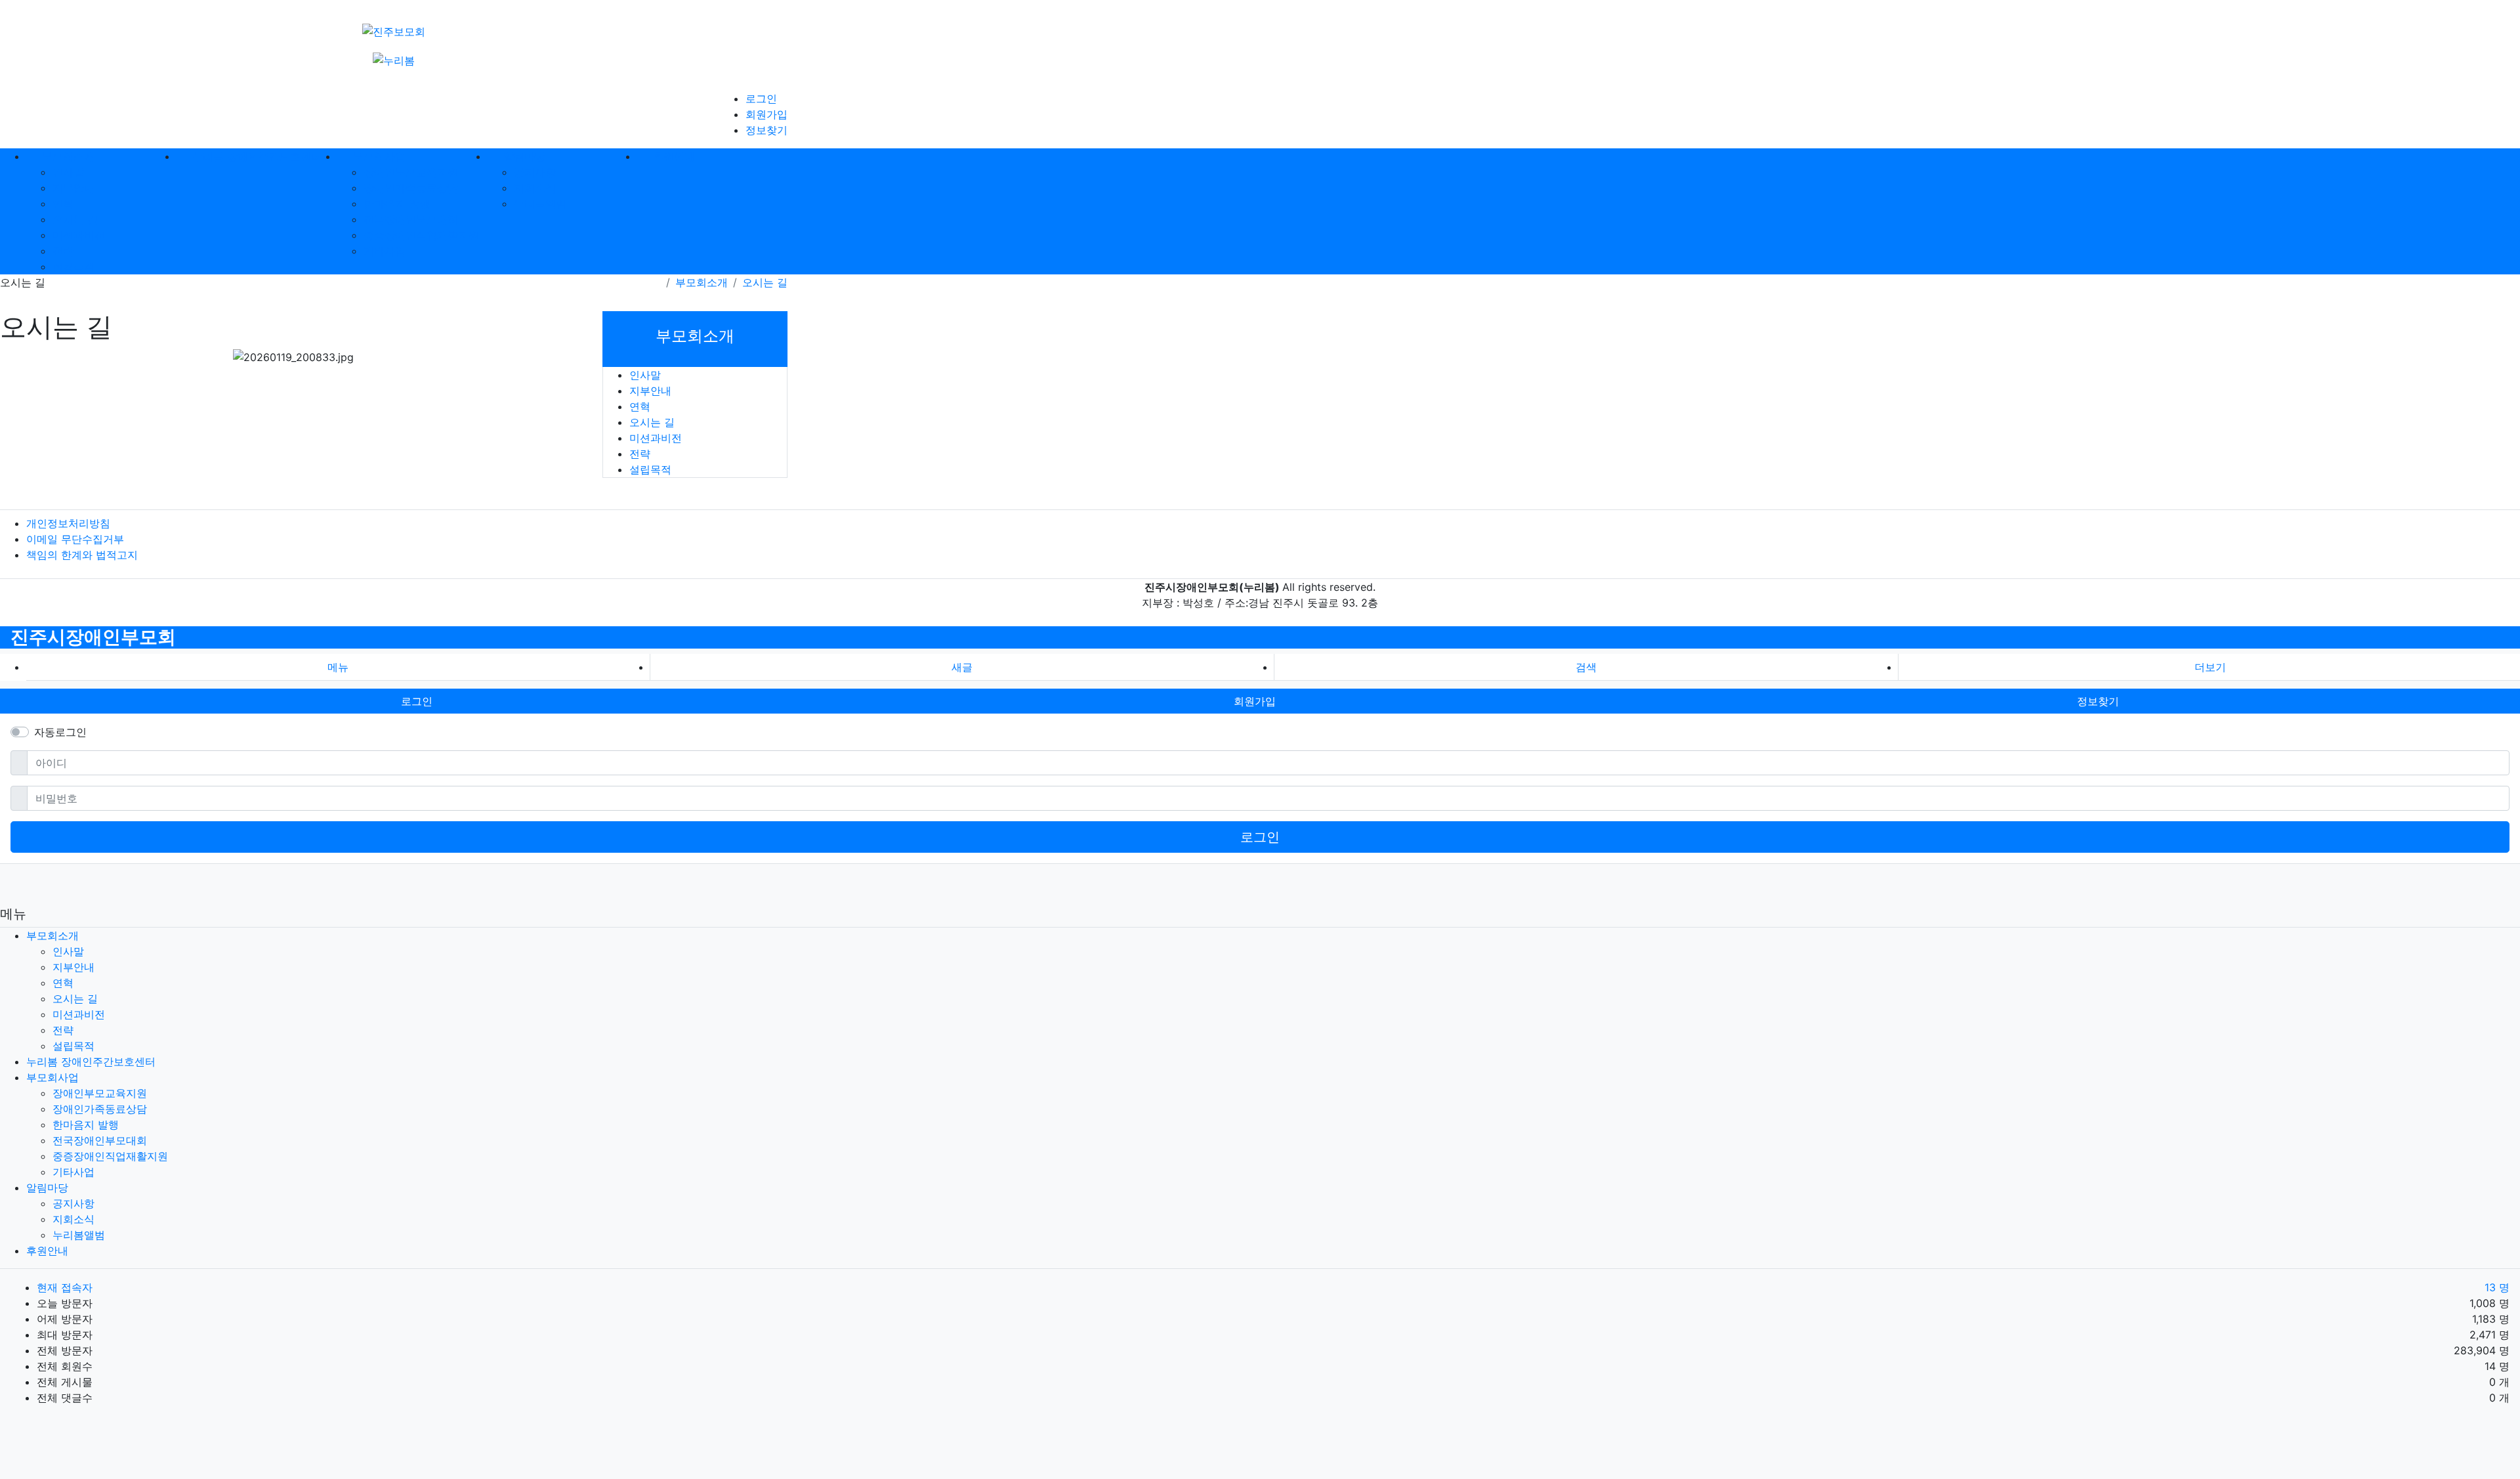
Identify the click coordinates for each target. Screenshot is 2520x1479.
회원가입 (766, 114)
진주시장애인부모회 (93, 637)
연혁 (63, 204)
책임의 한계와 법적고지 (82, 555)
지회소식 (535, 188)
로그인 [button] (417, 701)
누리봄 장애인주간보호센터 (91, 1061)
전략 (63, 251)
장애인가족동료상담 (411, 188)
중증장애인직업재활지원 (421, 235)
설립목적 (73, 267)
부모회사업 (52, 1077)
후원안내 (47, 1251)
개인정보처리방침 (68, 523)
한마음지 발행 (397, 204)
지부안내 (73, 188)
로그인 (761, 98)
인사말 (68, 172)
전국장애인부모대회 (411, 219)
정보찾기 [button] (2098, 701)
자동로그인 (60, 732)
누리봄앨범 (540, 204)
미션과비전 (79, 235)
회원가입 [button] (1255, 701)
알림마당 (47, 1188)
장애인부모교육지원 (411, 172)
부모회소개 (702, 282)
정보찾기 (766, 130)
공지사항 (535, 172)
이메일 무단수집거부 (75, 539)
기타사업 (385, 251)
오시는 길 (75, 219)
